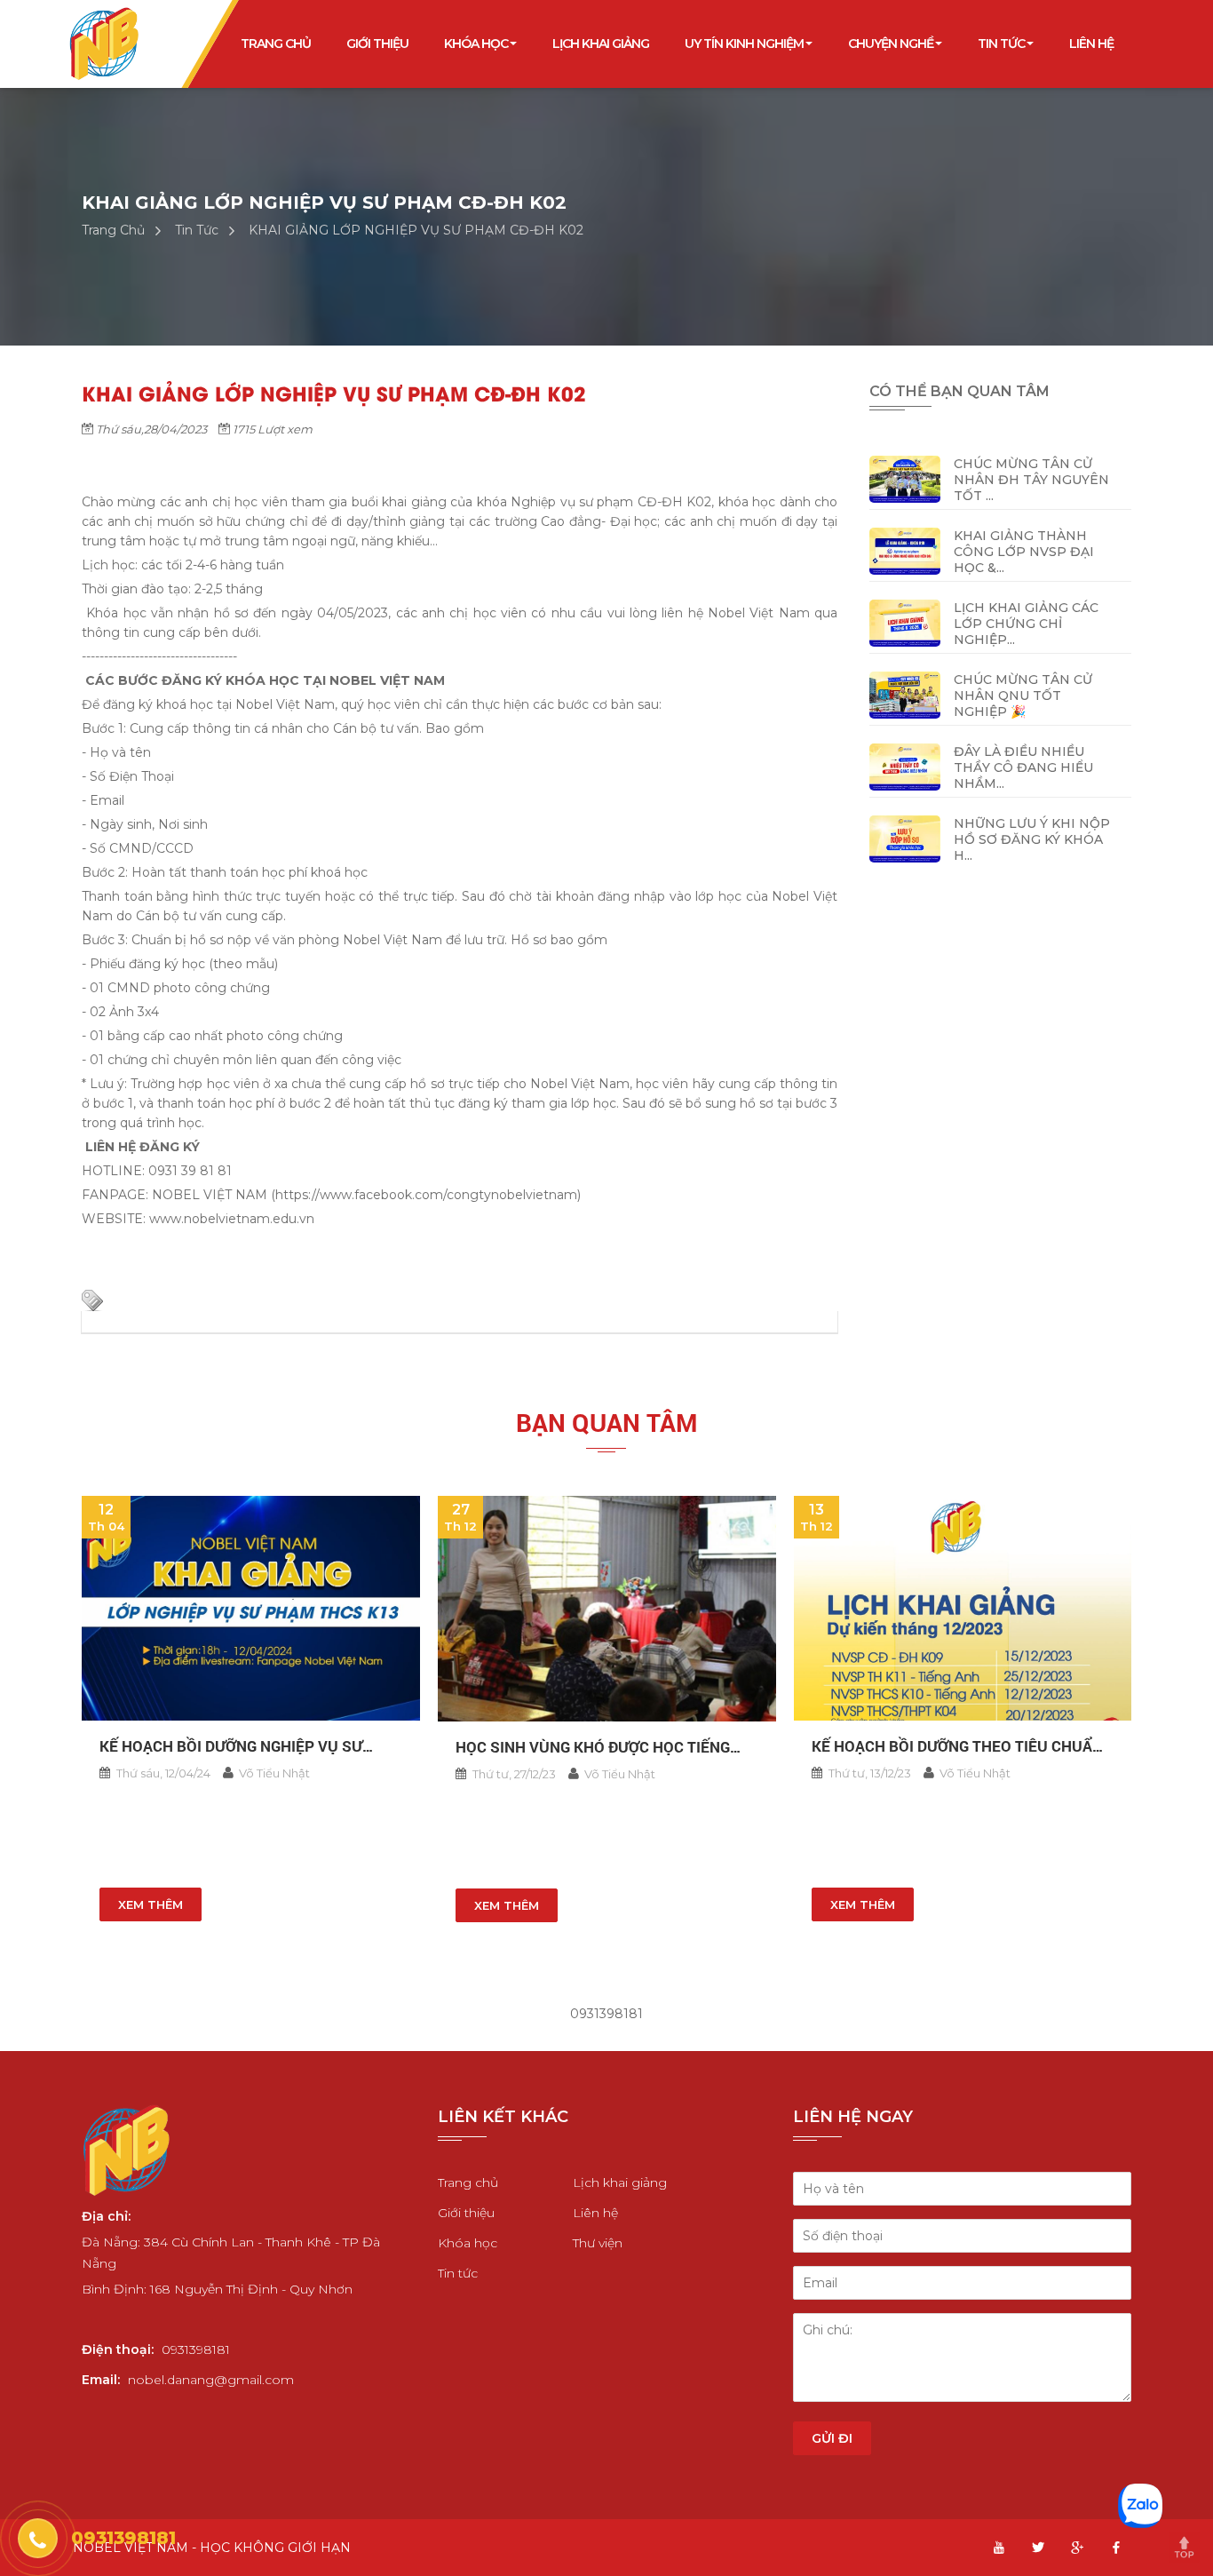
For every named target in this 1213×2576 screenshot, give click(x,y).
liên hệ (1091, 44)
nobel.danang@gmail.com (211, 2380)
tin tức (1001, 44)
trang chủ (276, 44)
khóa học (476, 44)
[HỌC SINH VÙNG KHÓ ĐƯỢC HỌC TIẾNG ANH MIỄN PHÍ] (607, 1609)
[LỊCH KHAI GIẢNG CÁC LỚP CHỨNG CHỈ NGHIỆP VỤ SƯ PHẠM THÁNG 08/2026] (905, 622)
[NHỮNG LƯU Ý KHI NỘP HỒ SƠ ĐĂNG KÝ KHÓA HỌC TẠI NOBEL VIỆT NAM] (905, 838)
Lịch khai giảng (601, 44)
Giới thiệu (466, 2213)
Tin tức (458, 2273)
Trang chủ (468, 2182)
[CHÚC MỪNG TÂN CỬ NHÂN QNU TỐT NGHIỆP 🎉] (905, 694)
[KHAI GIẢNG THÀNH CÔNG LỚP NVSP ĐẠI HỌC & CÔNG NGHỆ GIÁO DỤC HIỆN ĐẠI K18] (905, 550)
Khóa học (468, 2243)
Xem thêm (151, 1904)
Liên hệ (595, 2213)
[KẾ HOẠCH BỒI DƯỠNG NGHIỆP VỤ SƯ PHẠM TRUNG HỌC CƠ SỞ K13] (251, 1608)
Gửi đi (832, 2438)
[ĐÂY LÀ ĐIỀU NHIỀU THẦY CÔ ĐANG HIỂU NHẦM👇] (905, 766)
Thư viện (598, 2243)
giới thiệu (377, 44)
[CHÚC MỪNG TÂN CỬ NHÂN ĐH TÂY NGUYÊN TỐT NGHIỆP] (905, 478)
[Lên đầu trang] (1191, 2554)
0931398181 (196, 2349)
